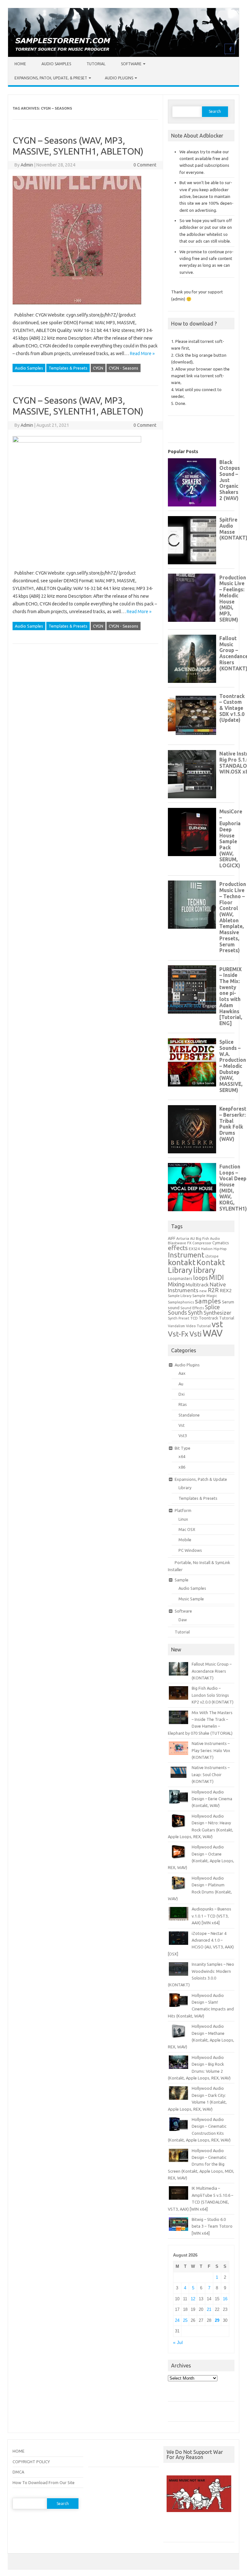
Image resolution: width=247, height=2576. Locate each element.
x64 (182, 1456)
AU (192, 1239)
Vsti (196, 1334)
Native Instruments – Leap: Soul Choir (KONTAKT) (211, 1774)
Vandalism (176, 1326)
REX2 (226, 1290)
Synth (195, 1312)
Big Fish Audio (208, 1239)
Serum (228, 1302)
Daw (183, 1620)
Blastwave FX (180, 1243)
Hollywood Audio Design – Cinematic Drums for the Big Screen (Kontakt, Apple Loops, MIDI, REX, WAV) (201, 2164)
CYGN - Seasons (123, 368)
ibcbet (173, 2529)
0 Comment (145, 165)
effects (178, 1248)
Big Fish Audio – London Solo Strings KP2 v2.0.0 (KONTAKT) (213, 1695)
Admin (27, 165)
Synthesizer (217, 1313)
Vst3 (183, 1436)
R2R (213, 1290)
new (203, 1291)
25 (185, 2320)
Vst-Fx (178, 1334)
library (204, 1270)
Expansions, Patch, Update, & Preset (51, 78)
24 (177, 2320)
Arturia (183, 1238)
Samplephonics (181, 1302)
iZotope (212, 1256)
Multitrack (197, 1285)
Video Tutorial (198, 1326)
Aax (182, 1373)
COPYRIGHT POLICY (31, 2462)
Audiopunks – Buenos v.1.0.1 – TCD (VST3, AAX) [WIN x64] (211, 1916)
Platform (183, 1510)
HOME (18, 2451)
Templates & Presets (68, 368)
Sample (182, 1580)
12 (193, 2299)
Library (185, 1488)
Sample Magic (205, 1296)
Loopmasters (180, 1279)
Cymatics (221, 1243)
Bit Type (183, 1448)
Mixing (176, 1284)
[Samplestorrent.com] (123, 55)
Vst (182, 1425)
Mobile (185, 1540)
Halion (207, 1249)
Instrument (186, 1255)
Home (20, 64)
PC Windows (190, 1550)
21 (209, 2309)
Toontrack (208, 1318)
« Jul (178, 2343)
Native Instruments (197, 1287)
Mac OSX (187, 1529)
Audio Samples (56, 64)
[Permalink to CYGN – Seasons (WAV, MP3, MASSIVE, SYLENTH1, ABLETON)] (77, 307)
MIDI (216, 1277)
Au (181, 1384)
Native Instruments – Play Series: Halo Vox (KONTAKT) (211, 1750)
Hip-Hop (220, 1249)
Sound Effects (192, 1308)
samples (208, 1301)
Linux (183, 1519)
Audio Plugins (119, 78)
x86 (182, 1467)
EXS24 (194, 1249)
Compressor (202, 1243)
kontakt (182, 1262)
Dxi (182, 1394)
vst (217, 1324)
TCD (194, 1318)
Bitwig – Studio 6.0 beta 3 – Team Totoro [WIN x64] (212, 2226)
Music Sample (191, 1599)
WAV (213, 1333)
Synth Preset (179, 1318)
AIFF (172, 1238)
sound (174, 1308)
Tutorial (96, 64)
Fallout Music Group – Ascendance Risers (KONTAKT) (212, 1671)
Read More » (142, 353)
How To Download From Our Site (44, 2482)
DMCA (18, 2472)
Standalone (189, 1415)
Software (131, 64)
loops (201, 1278)
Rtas (183, 1404)
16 (225, 2299)
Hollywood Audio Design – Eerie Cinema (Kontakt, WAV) (212, 1799)
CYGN (98, 368)
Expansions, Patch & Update (201, 1479)
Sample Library (180, 1296)
